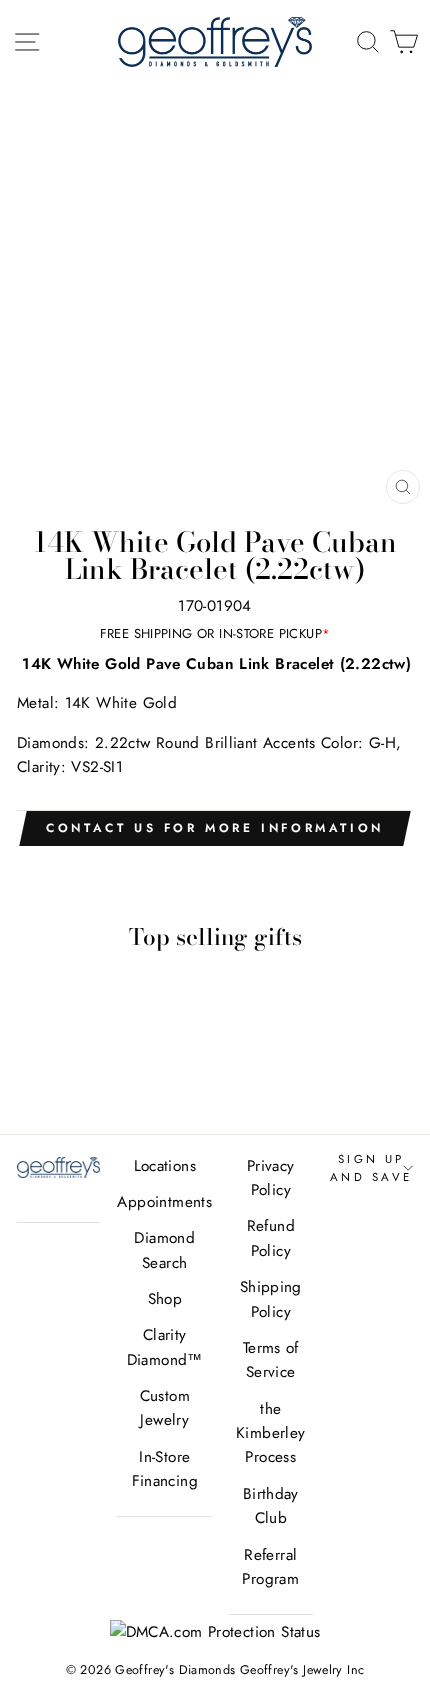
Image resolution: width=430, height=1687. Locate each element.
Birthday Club (271, 1506)
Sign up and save (371, 1168)
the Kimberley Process (270, 1433)
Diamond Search (164, 1250)
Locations (165, 1166)
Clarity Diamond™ (165, 1347)
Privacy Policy (271, 1178)
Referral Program (270, 1567)
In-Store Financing (165, 1469)
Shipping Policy (271, 1299)
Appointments (164, 1202)
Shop (165, 1299)
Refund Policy (271, 1238)
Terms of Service (271, 1360)
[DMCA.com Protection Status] (215, 1632)
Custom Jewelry (165, 1408)
